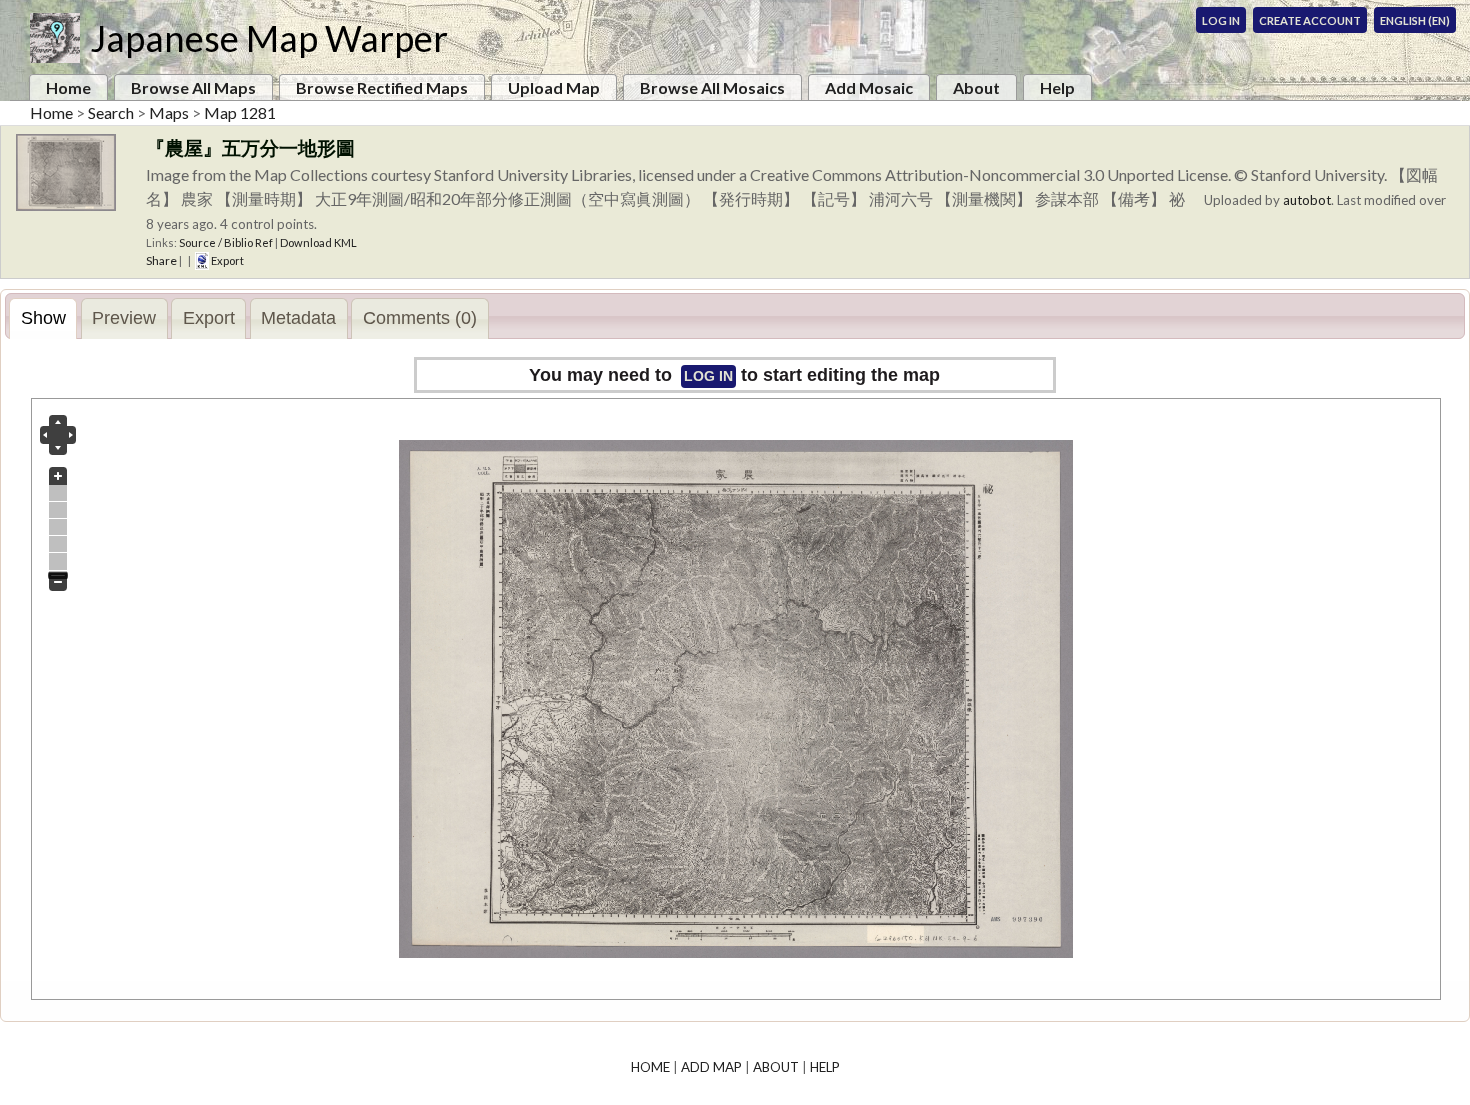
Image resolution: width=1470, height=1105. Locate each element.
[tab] (43, 318)
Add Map (711, 1067)
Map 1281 (240, 112)
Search (111, 112)
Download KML (318, 242)
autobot (1307, 200)
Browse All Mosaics (712, 87)
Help (1057, 87)
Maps (169, 112)
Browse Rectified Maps (382, 87)
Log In (1221, 20)
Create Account (1310, 20)
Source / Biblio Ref (226, 242)
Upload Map (554, 87)
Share (161, 260)
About (976, 87)
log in (708, 376)
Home (68, 87)
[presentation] (43, 319)
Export (226, 260)
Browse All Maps (193, 87)
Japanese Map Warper (269, 38)
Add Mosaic (869, 87)
